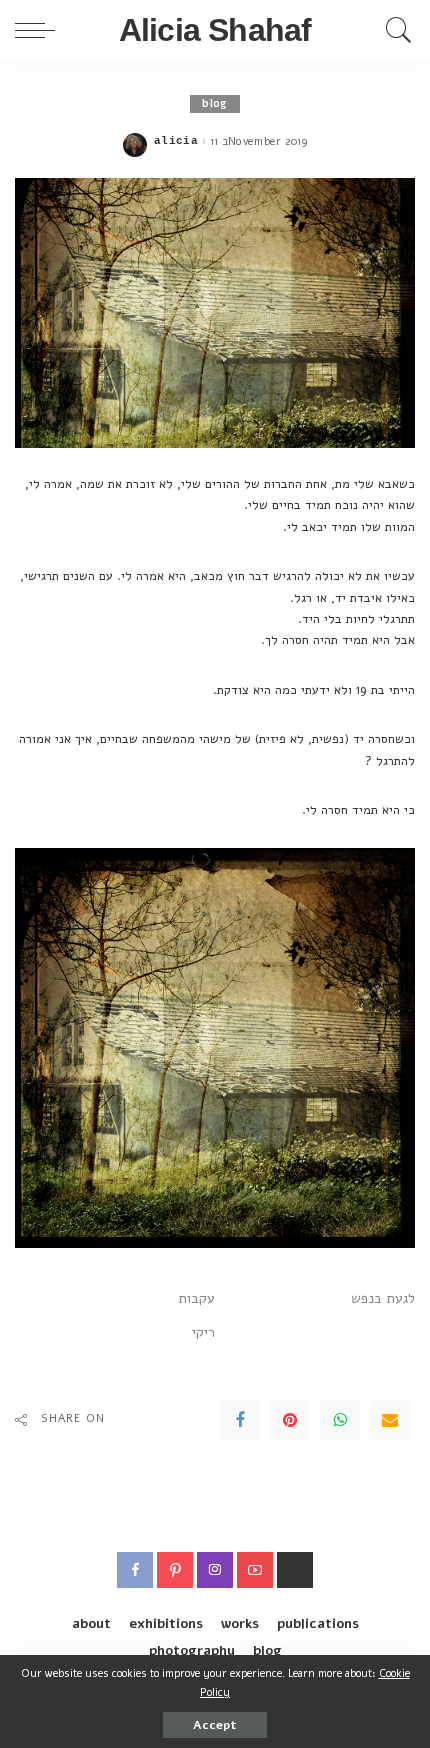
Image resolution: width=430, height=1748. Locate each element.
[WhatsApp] (340, 1420)
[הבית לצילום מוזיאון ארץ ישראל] (295, 1570)
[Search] (394, 30)
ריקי (203, 1332)
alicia (176, 141)
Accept (215, 1725)
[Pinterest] (290, 1420)
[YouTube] (255, 1570)
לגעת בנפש (383, 1298)
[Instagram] (215, 1570)
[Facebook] (240, 1420)
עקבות (196, 1298)
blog (214, 103)
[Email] (390, 1420)
